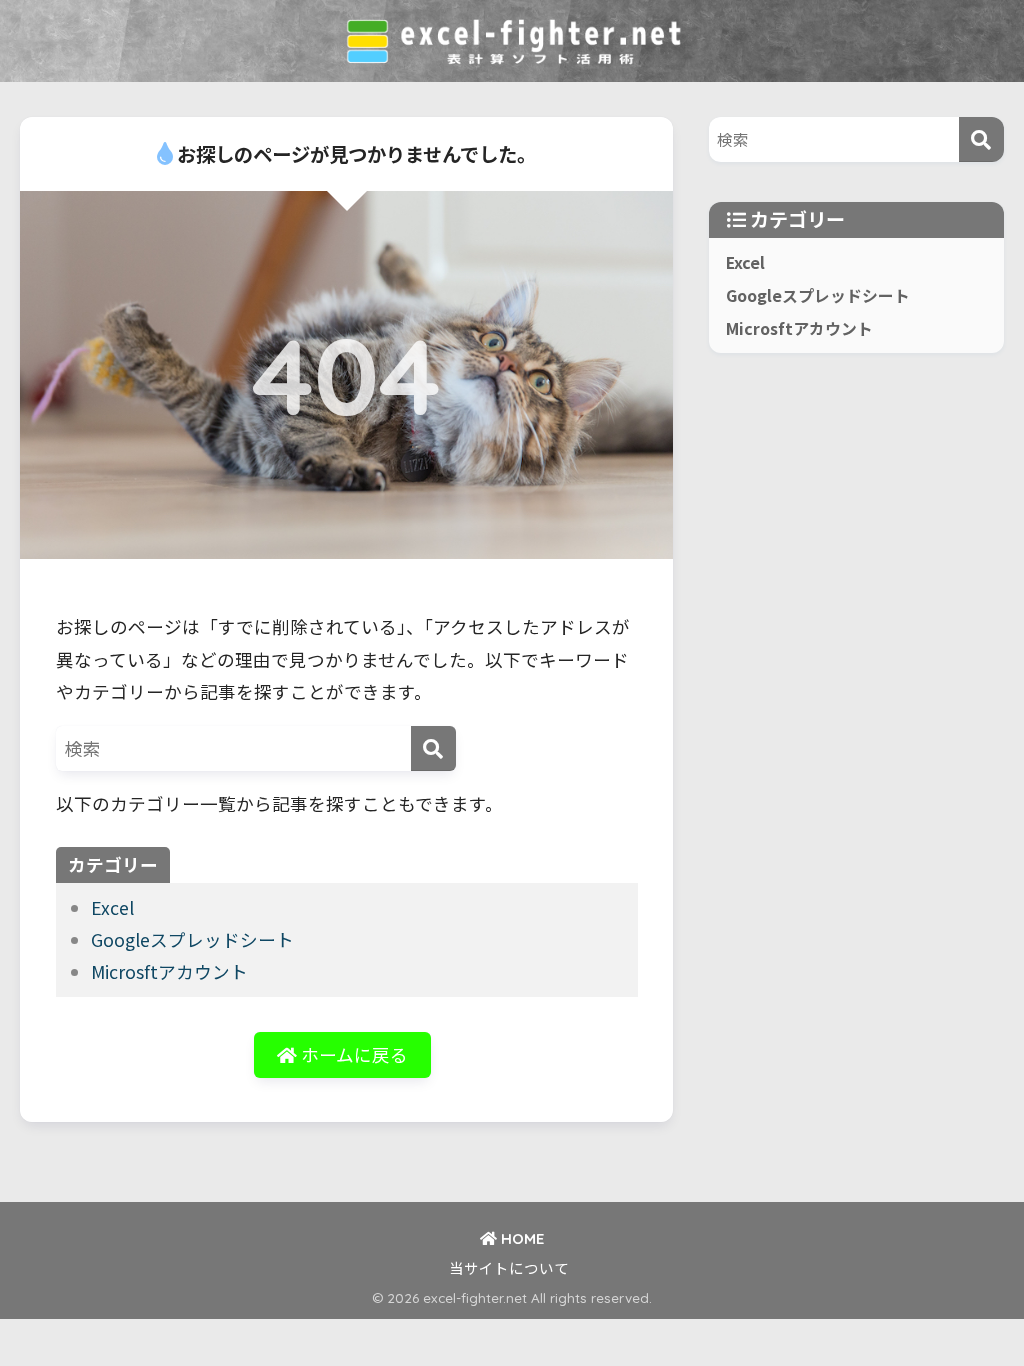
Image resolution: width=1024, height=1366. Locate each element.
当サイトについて (509, 1267)
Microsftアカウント (169, 971)
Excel (112, 907)
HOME (520, 1238)
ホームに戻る (352, 1054)
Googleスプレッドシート (192, 939)
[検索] (433, 748)
